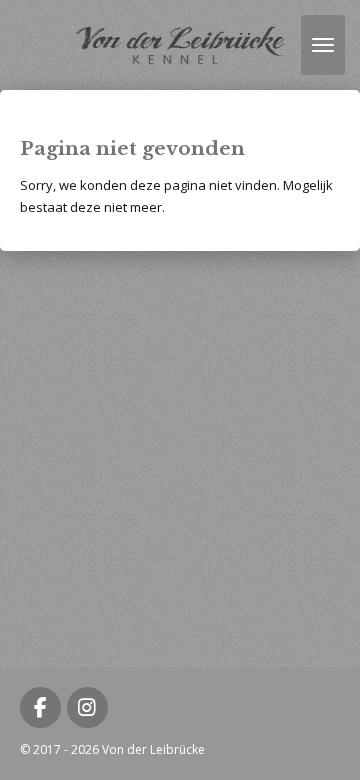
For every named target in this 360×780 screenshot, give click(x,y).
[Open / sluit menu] (323, 45)
